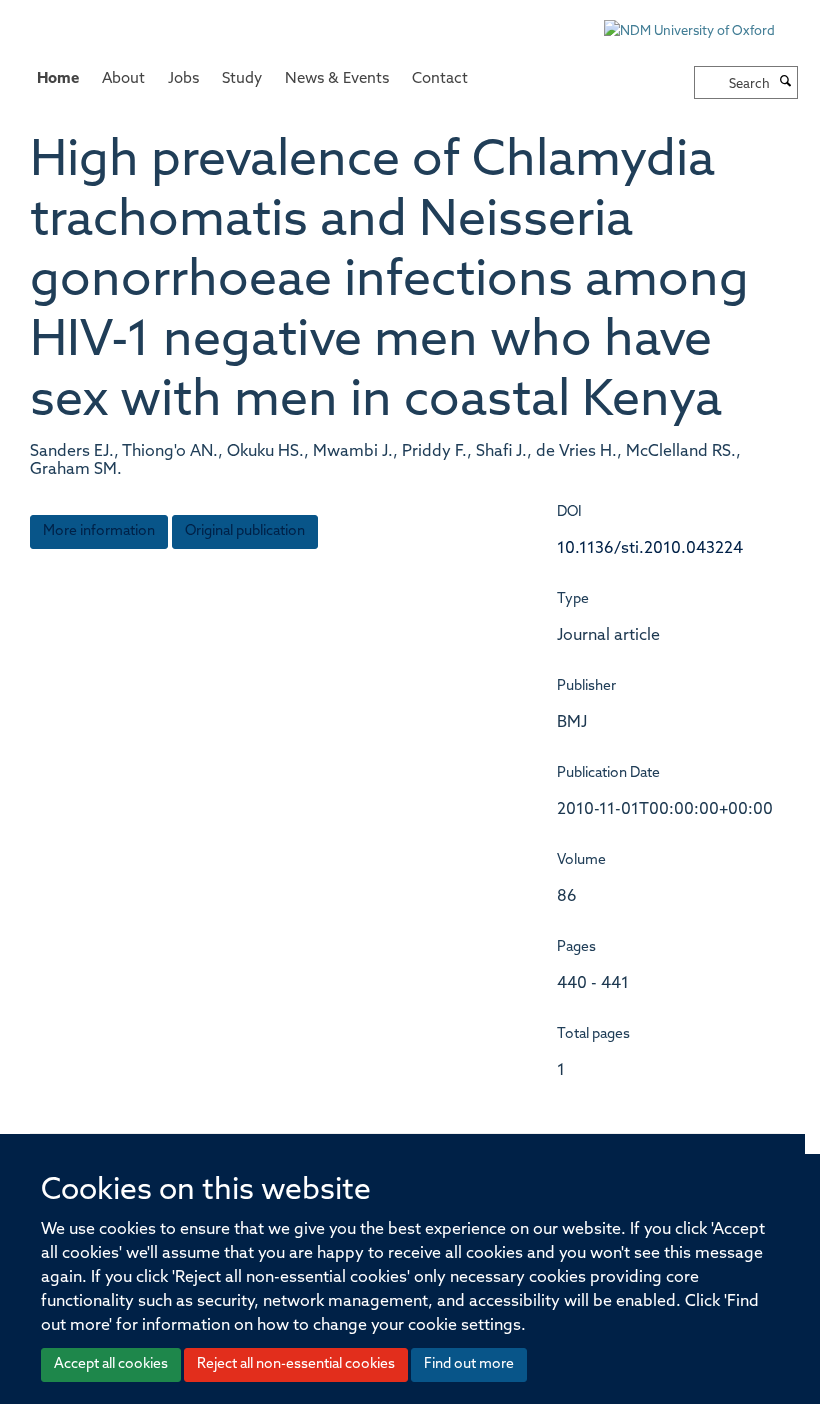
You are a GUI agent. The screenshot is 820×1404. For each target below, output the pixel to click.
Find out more (469, 1364)
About (123, 79)
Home (58, 79)
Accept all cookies (111, 1364)
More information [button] (99, 531)
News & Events (337, 79)
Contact (440, 79)
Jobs (183, 79)
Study (242, 79)
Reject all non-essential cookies (296, 1364)
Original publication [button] (245, 531)
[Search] (786, 83)
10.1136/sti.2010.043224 (650, 549)
